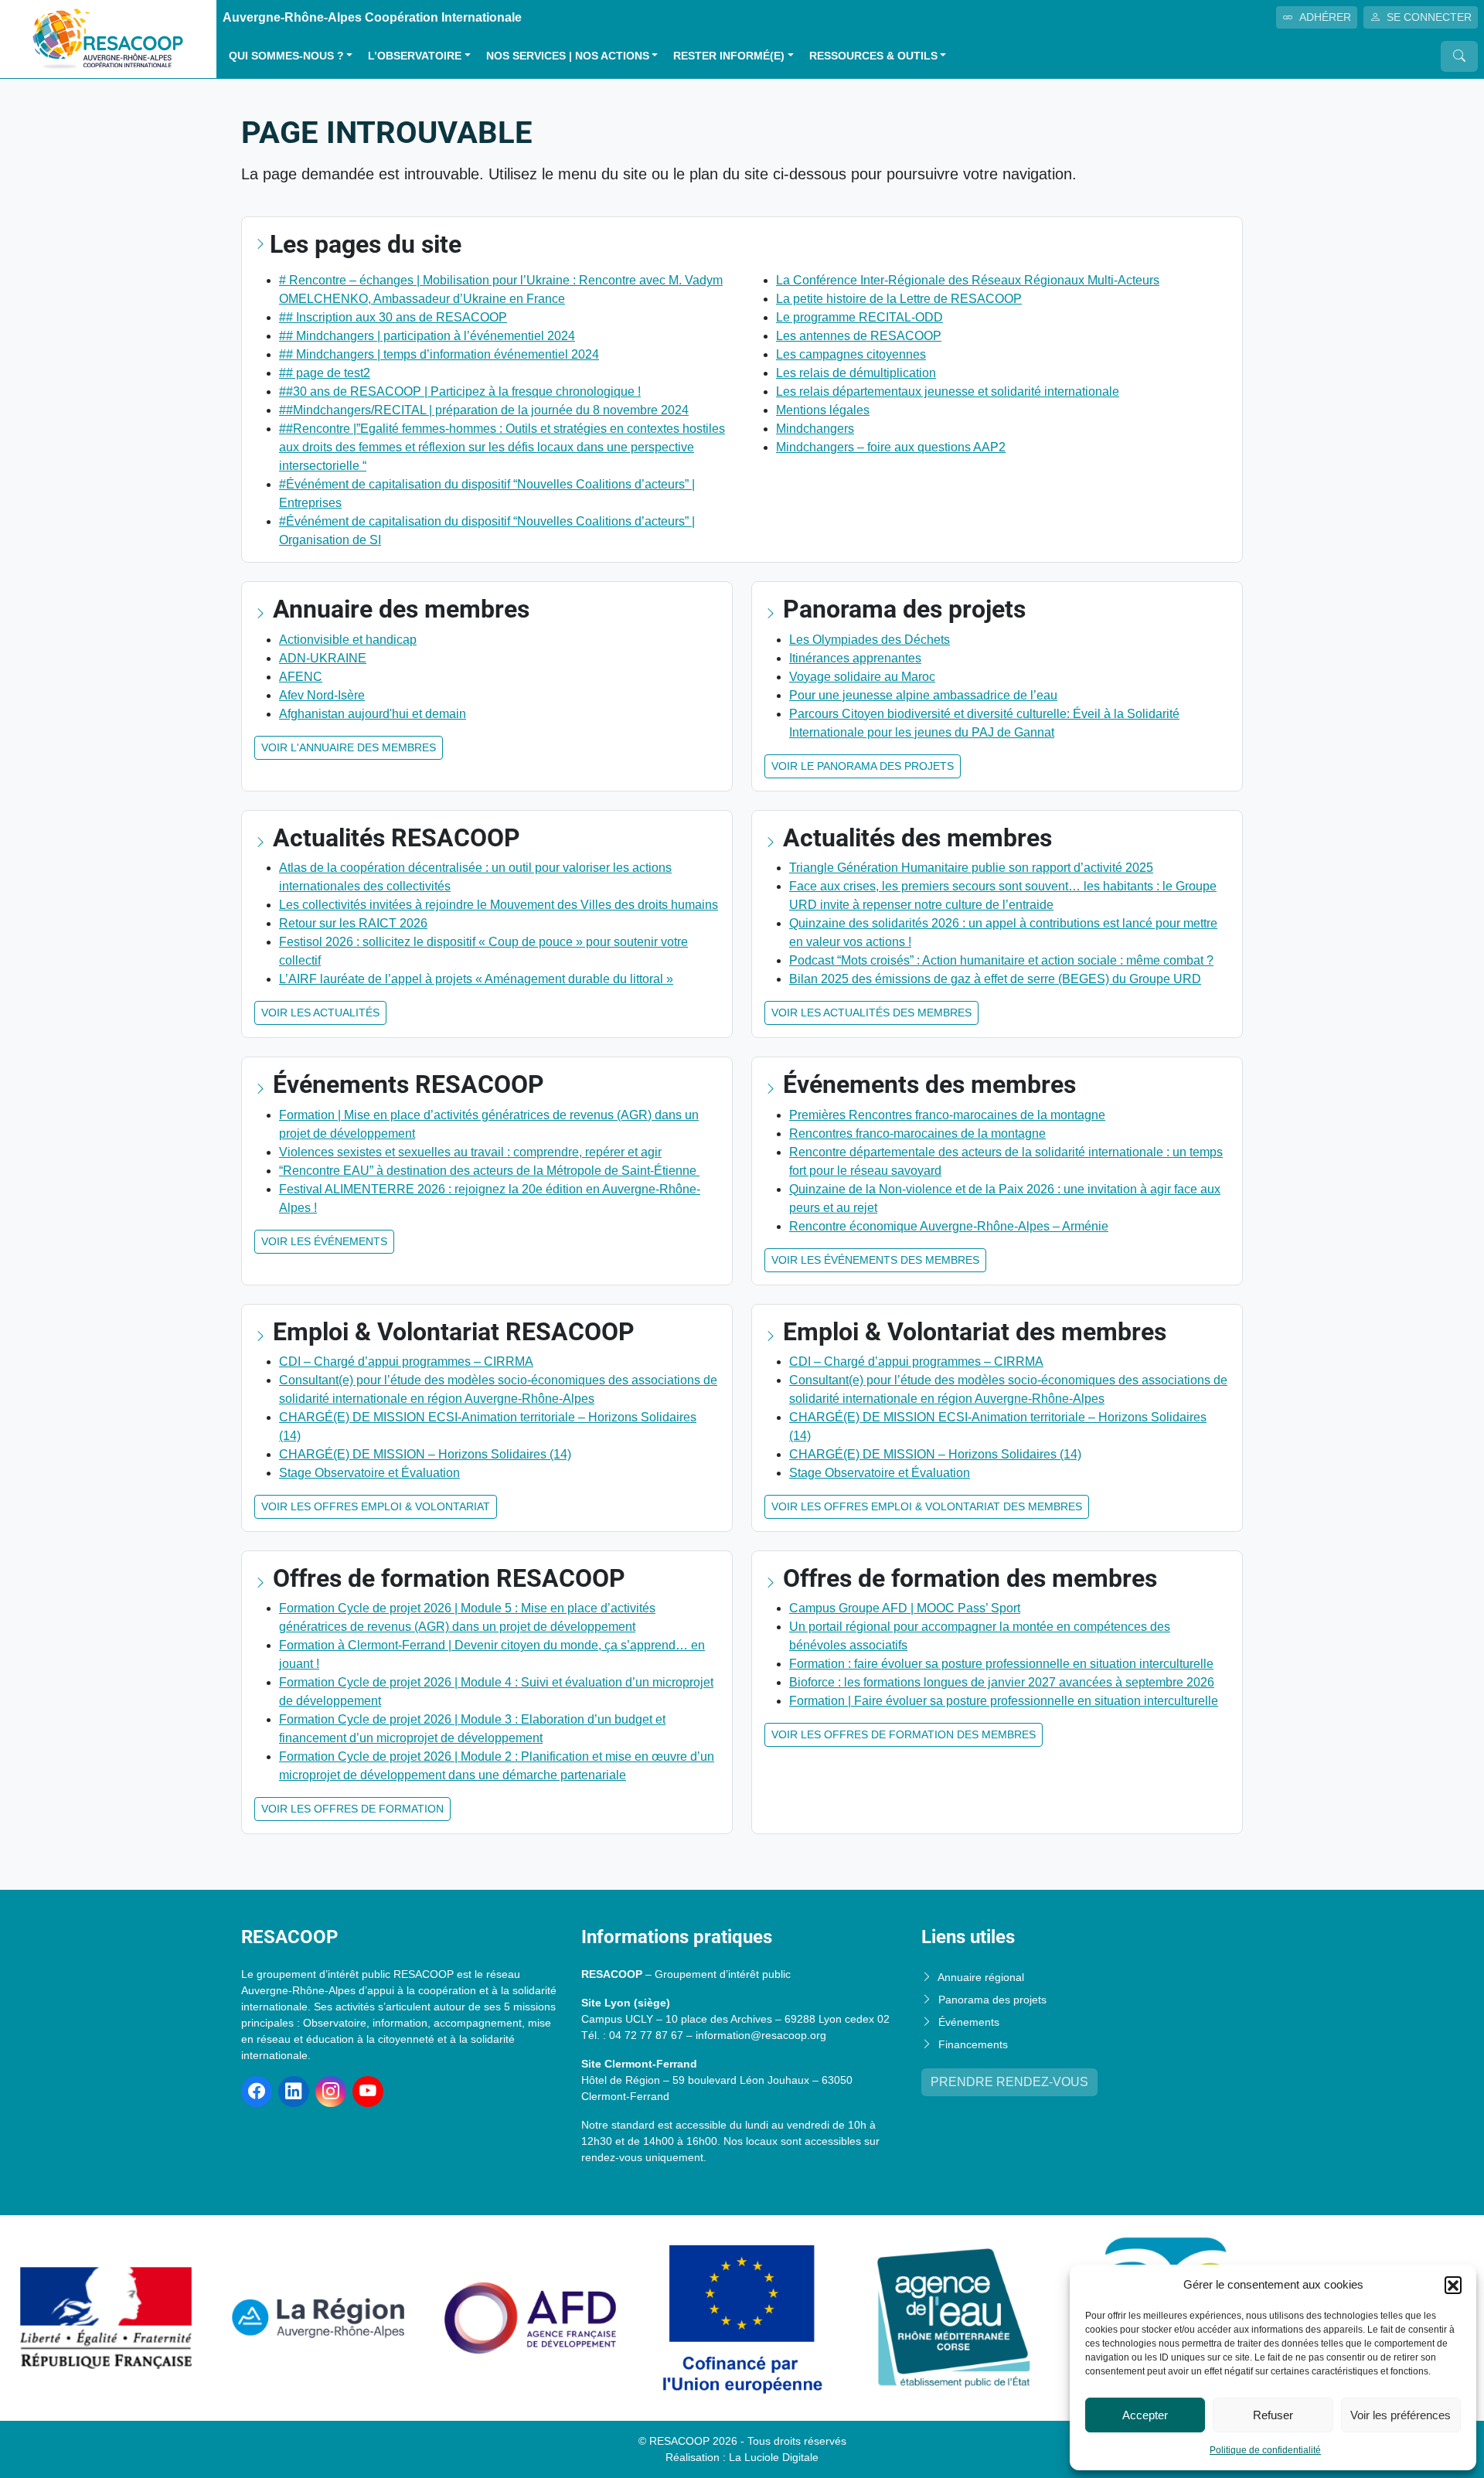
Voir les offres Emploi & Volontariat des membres (927, 1506)
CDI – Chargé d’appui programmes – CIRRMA (406, 1362)
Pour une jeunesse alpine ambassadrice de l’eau (923, 695)
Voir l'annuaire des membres (349, 747)
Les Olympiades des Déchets (870, 640)
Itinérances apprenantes (855, 658)
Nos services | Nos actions (568, 56)
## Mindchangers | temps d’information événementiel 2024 (439, 354)
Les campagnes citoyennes (851, 354)
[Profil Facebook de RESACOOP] (257, 2092)
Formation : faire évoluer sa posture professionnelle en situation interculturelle (1001, 1664)
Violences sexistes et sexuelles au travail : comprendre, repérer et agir (470, 1152)
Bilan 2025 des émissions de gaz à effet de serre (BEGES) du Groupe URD (995, 979)
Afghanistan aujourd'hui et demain (373, 714)
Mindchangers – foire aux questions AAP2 (891, 447)
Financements (973, 2044)
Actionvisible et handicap (348, 640)
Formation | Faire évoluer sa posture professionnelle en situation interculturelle (1004, 1701)
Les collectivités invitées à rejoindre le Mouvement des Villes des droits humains (499, 905)
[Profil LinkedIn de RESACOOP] (294, 2092)
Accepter (1145, 2415)
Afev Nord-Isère (322, 695)
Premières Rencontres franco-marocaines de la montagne (947, 1115)
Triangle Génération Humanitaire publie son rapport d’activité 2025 (971, 868)
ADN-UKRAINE (323, 658)
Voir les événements (324, 1241)
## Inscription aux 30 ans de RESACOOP (393, 317)
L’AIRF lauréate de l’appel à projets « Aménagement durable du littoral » (476, 979)
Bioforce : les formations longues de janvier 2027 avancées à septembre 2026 (1002, 1682)
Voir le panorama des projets (863, 766)
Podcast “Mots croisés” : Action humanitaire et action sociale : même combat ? (1001, 960)
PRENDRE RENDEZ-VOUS (1009, 2082)
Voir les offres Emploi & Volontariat (376, 1506)
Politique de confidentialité (1265, 2450)
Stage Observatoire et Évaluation (369, 1473)
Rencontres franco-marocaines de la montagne (917, 1133)
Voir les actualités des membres (871, 1013)
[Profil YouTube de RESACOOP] (368, 2092)
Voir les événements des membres (875, 1260)
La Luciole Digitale (774, 2457)
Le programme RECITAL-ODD (859, 317)
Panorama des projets (992, 2000)
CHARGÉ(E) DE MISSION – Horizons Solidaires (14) (425, 1454)
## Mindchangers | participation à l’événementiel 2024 (427, 336)
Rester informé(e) (729, 56)
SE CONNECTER (1429, 17)
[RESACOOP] (108, 38)
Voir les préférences (1401, 2415)
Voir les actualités (320, 1013)
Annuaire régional (981, 1977)
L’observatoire (415, 56)
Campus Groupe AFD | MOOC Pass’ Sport (905, 1608)
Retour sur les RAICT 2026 (353, 923)
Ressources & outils (873, 56)
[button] (1453, 2285)
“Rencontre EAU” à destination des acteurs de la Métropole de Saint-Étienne (489, 1171)
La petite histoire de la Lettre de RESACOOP (899, 299)
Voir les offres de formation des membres (904, 1734)
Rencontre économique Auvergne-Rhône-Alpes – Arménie (949, 1226)
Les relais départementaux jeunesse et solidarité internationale (948, 391)
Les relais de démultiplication (856, 373)
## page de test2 (325, 373)
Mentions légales (823, 410)
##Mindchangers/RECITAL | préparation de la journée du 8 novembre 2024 (484, 410)
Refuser (1273, 2415)
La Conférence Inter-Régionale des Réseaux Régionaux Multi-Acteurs (968, 280)
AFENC (301, 677)
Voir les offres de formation (352, 1809)
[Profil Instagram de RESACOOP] (331, 2092)
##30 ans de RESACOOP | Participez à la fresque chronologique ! (460, 391)
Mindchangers (815, 429)
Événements (969, 2022)
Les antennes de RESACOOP (859, 336)
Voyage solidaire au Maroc (862, 677)
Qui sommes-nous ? (286, 56)
